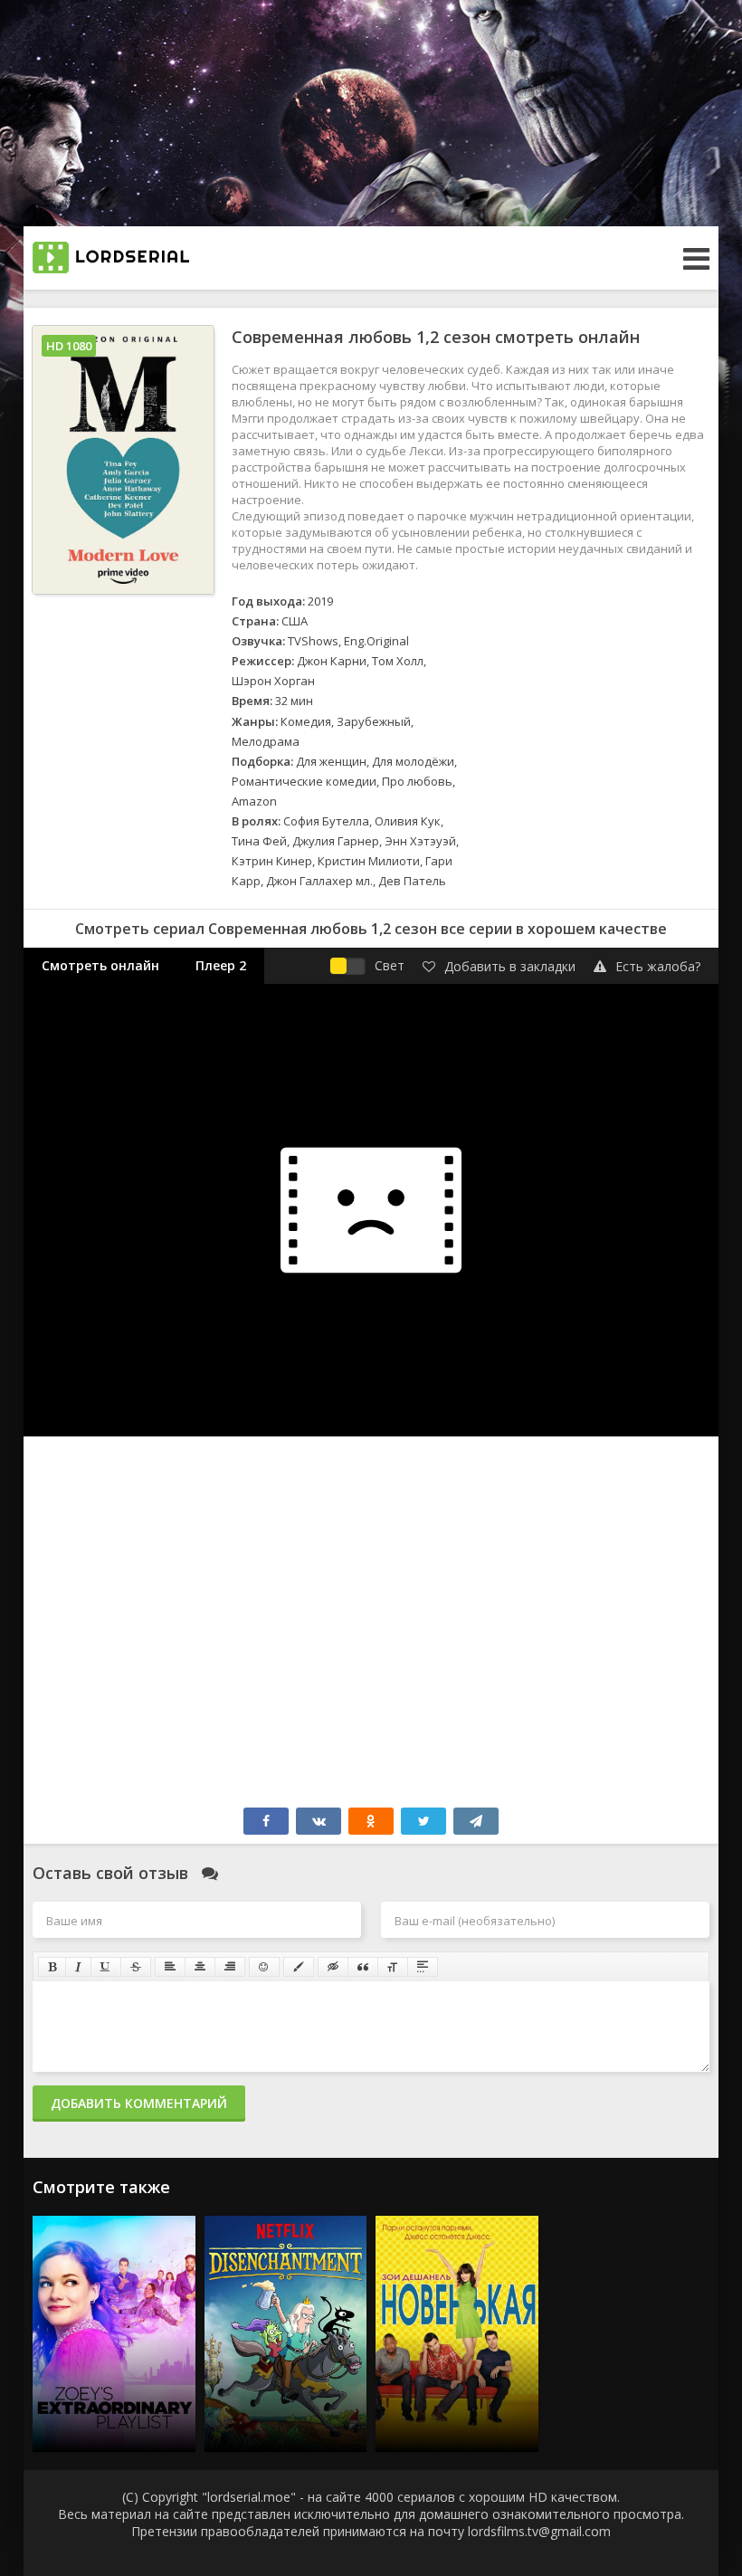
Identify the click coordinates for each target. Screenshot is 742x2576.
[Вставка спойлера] (423, 1967)
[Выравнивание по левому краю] (170, 1967)
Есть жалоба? (658, 966)
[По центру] (200, 1967)
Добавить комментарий (139, 2103)
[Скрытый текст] (333, 1967)
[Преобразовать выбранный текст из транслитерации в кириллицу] (393, 1967)
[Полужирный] (52, 1967)
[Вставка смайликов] (264, 1967)
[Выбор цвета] (299, 1967)
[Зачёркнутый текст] (136, 1967)
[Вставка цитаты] (363, 1967)
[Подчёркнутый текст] (106, 1967)
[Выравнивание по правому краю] (230, 1967)
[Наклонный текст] (78, 1967)
